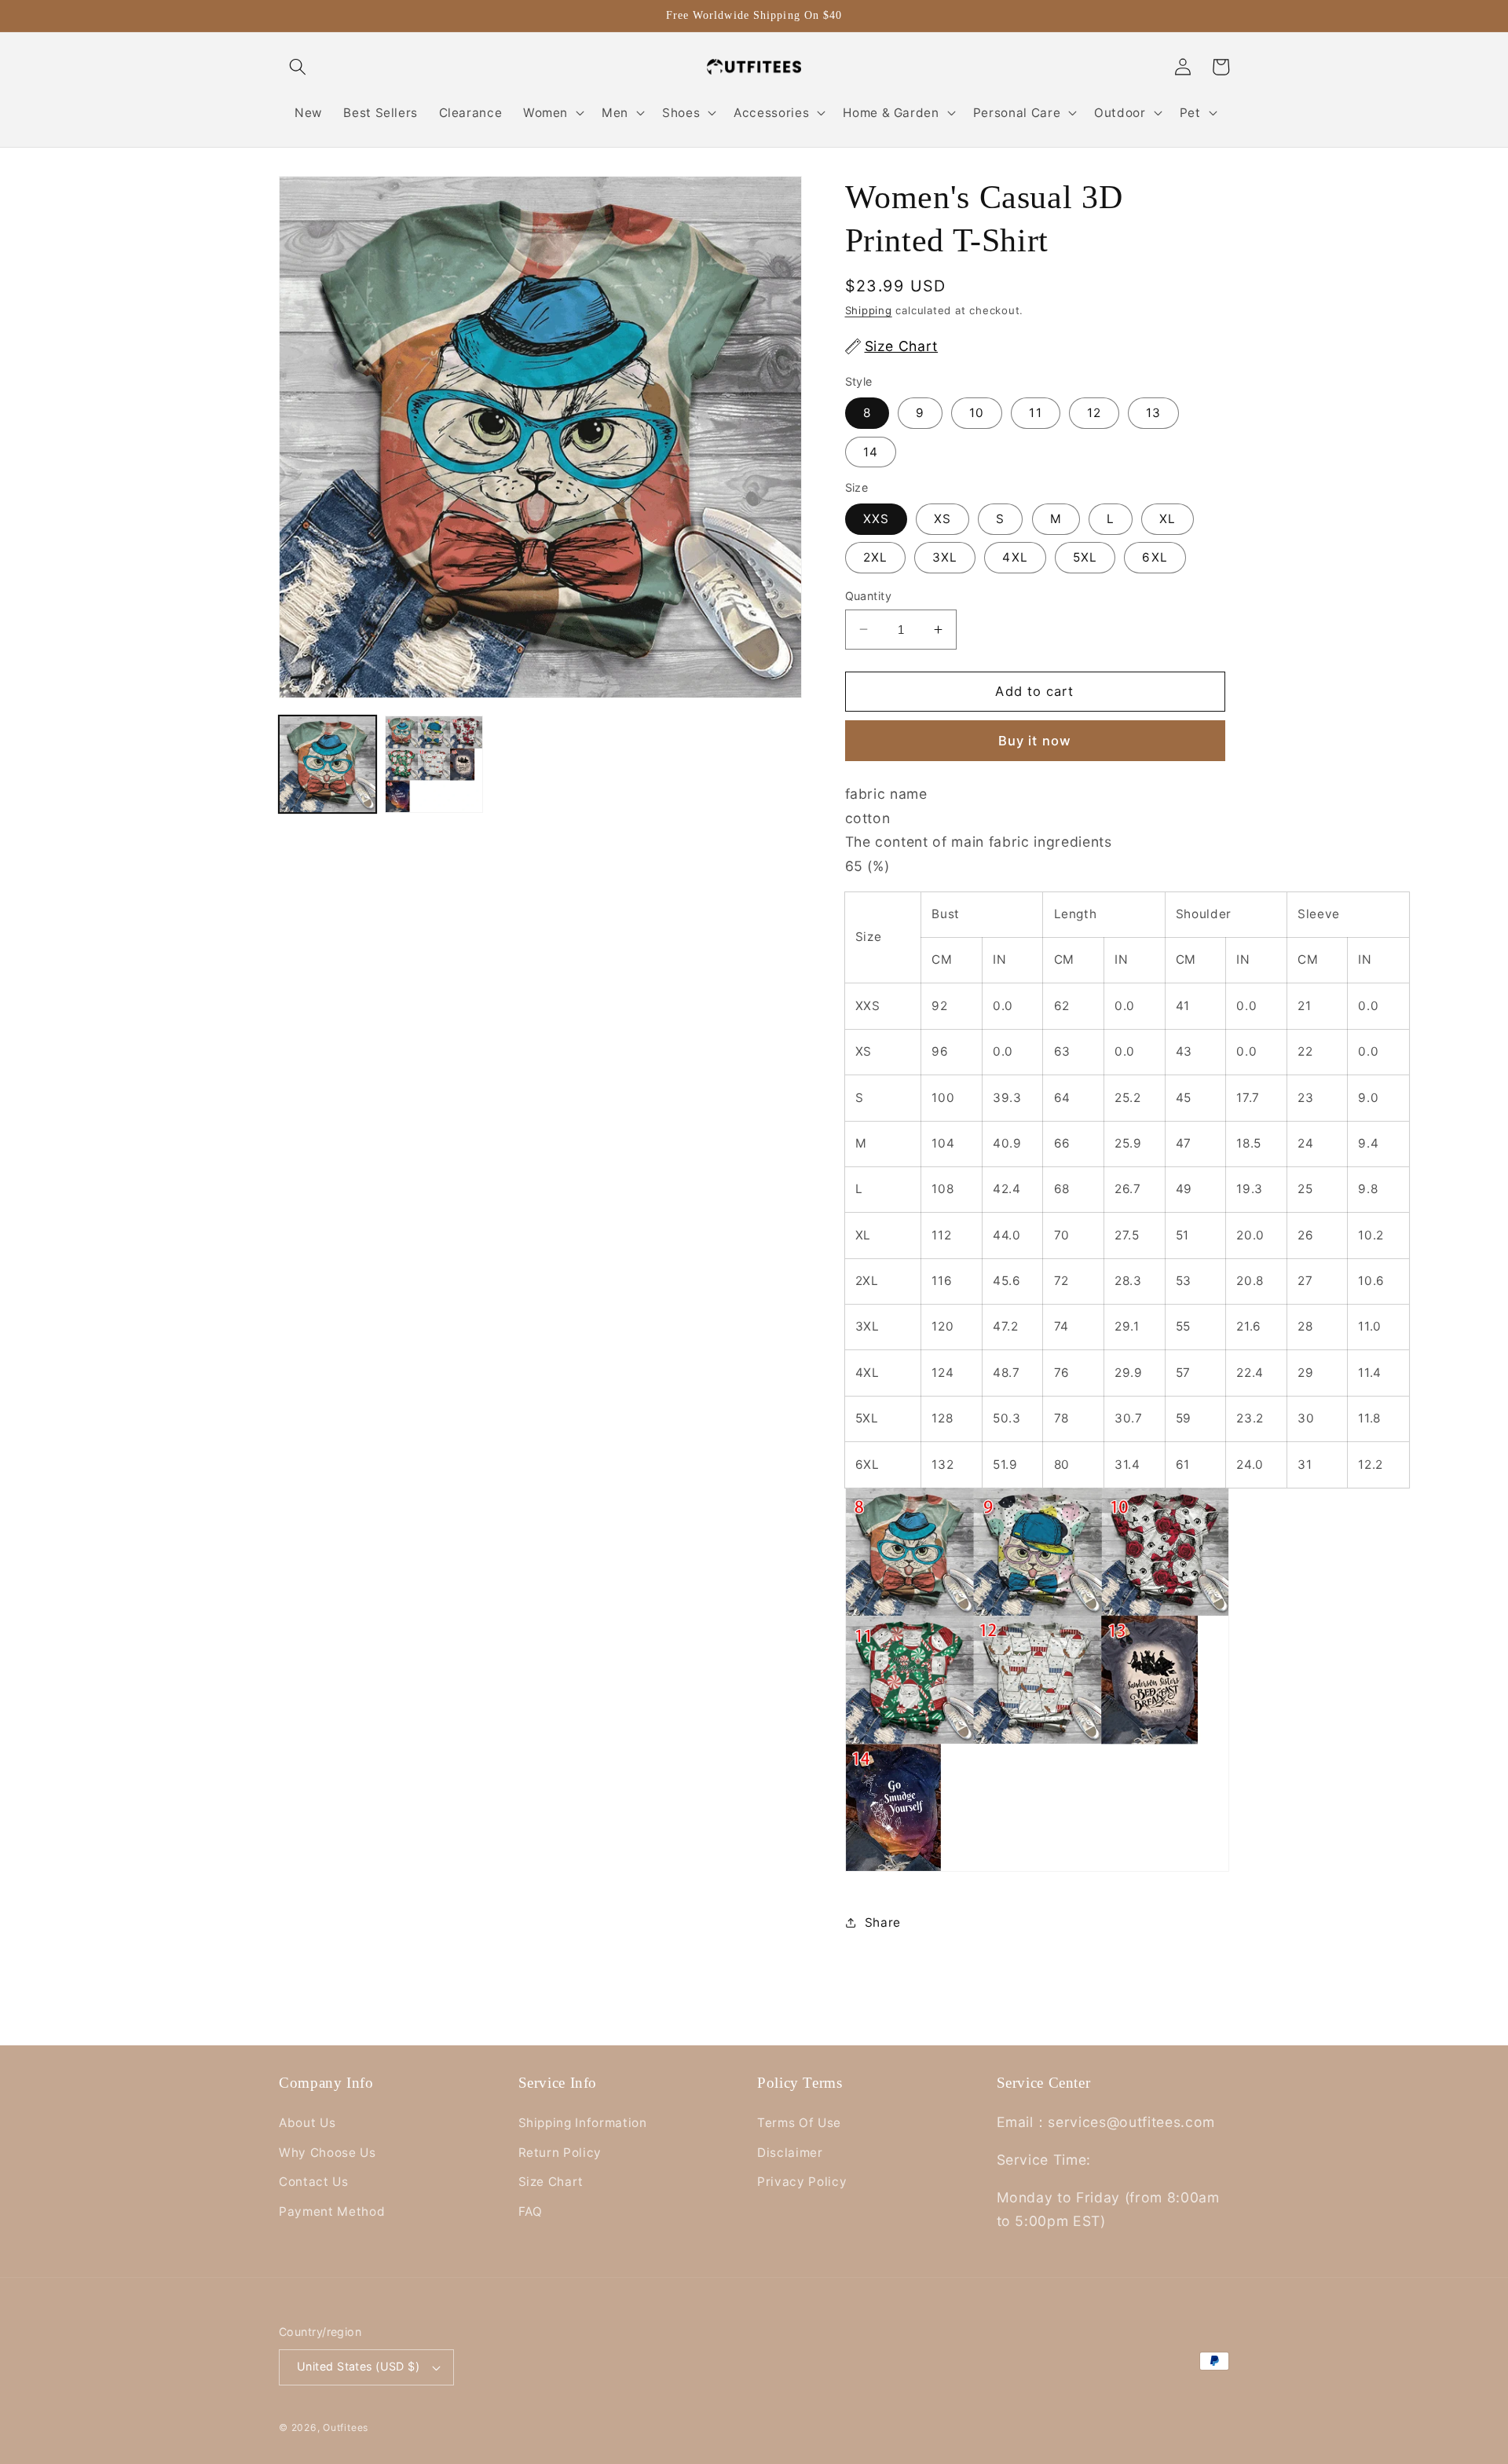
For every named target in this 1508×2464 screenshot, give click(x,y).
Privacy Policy (802, 2182)
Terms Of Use (799, 2123)
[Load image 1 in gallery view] (328, 764)
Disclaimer (790, 2153)
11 (1035, 413)
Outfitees (346, 2427)
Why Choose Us (328, 2153)
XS (942, 519)
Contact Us (314, 2182)
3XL (945, 557)
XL (1168, 519)
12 (1094, 413)
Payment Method (332, 2211)
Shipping (869, 310)
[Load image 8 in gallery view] (434, 764)
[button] (298, 67)
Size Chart (551, 2182)
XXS (876, 519)
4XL (1015, 557)
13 (1153, 413)
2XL (875, 557)
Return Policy (560, 2153)
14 (871, 451)
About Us (307, 2123)
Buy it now (1035, 740)
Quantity (869, 595)
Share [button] (883, 1922)
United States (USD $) (358, 2366)
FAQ (531, 2211)
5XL (1085, 557)
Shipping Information (583, 2123)
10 (977, 413)
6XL (1155, 557)
